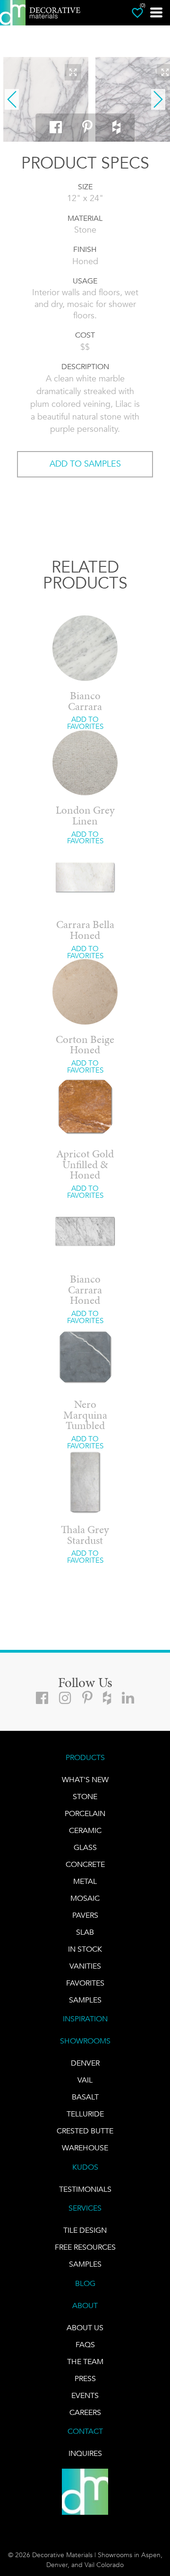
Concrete (85, 1864)
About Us (85, 2328)
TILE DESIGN (85, 2230)
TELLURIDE (85, 2114)
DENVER (85, 2063)
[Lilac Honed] (46, 99)
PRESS (85, 2378)
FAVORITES (85, 1983)
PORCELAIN (85, 1813)
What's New (85, 1780)
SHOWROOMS (85, 2041)
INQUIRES (85, 2453)
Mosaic (85, 1898)
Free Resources (85, 2247)
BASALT (85, 2097)
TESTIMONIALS (85, 2189)
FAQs (85, 2345)
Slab (85, 1932)
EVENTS (85, 2395)
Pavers (85, 1915)
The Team (85, 2362)
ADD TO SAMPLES (85, 464)
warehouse (85, 2148)
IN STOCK (85, 1949)
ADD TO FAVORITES (85, 723)
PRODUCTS (85, 1757)
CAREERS (85, 2412)
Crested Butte (85, 2131)
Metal (85, 1881)
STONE (85, 1797)
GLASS (85, 1847)
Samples (85, 2000)
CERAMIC (85, 1830)
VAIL (85, 2080)
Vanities (85, 1966)
